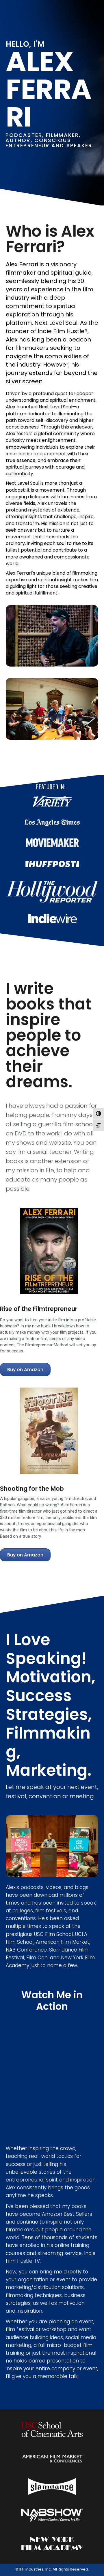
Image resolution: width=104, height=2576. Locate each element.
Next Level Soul (55, 407)
